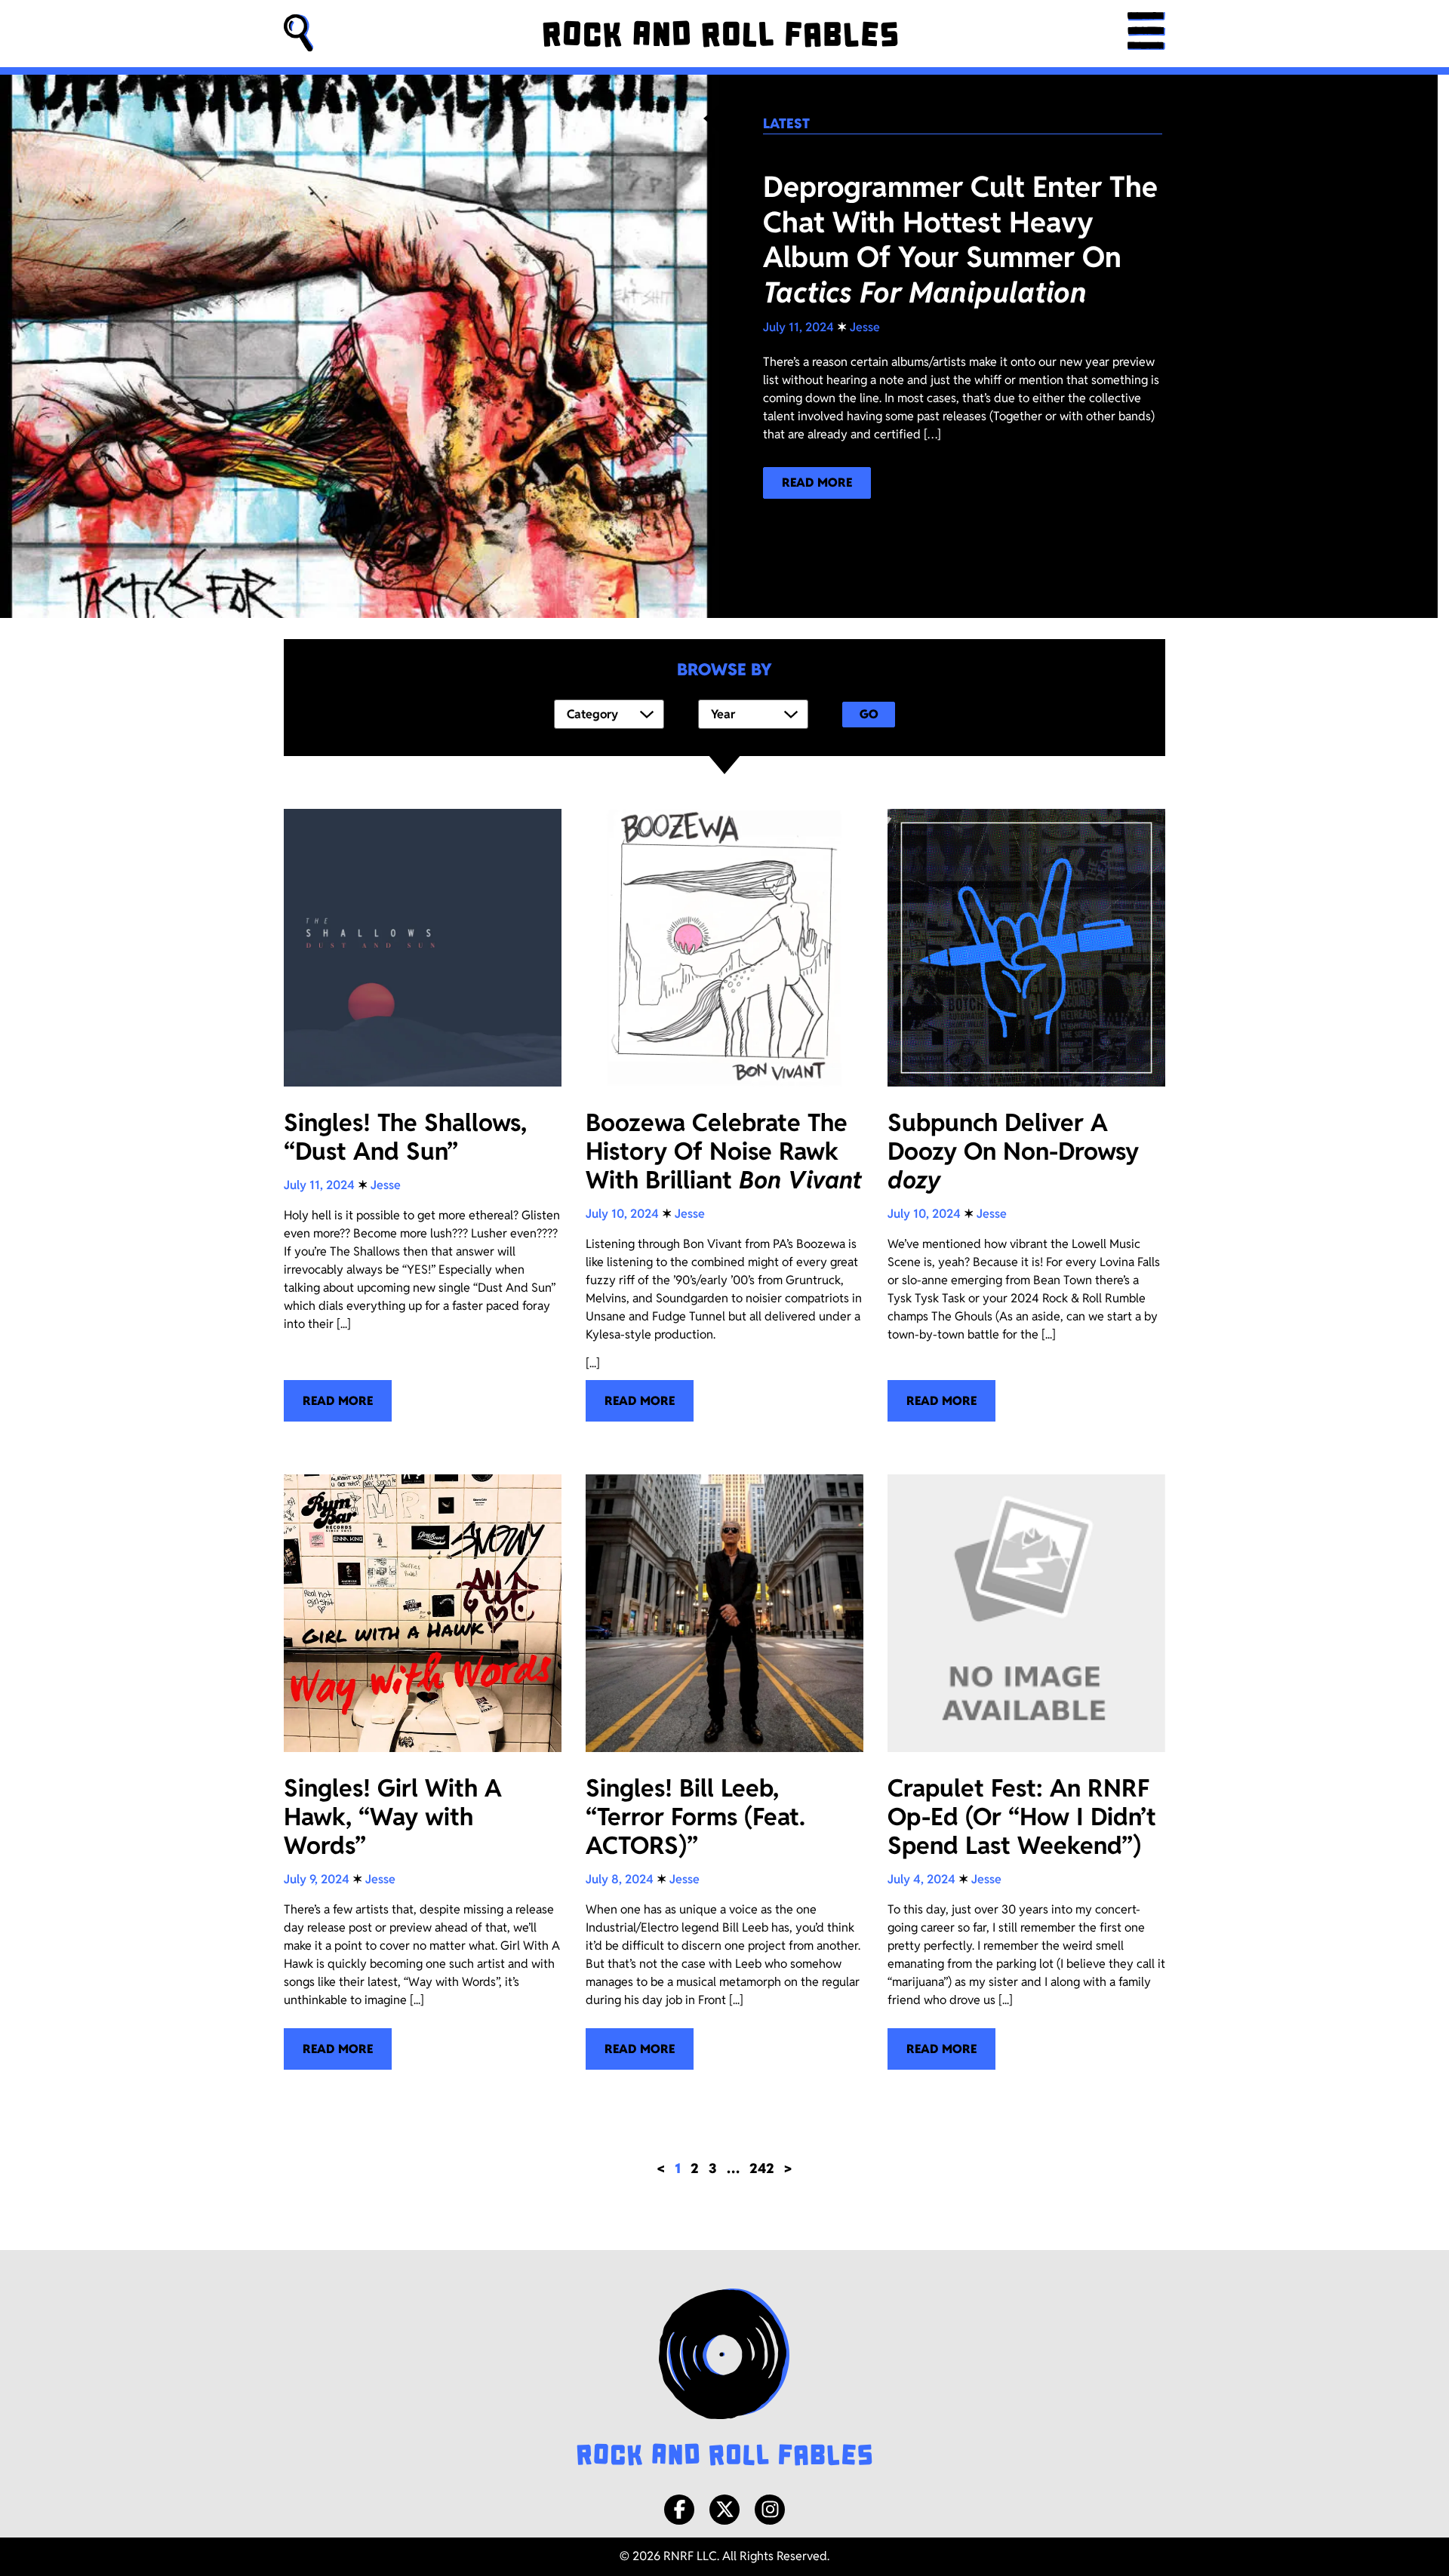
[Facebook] (679, 2510)
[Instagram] (770, 2510)
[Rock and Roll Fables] (720, 34)
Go (869, 714)
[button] (299, 34)
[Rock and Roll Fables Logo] (724, 2379)
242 (762, 2168)
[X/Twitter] (724, 2510)
